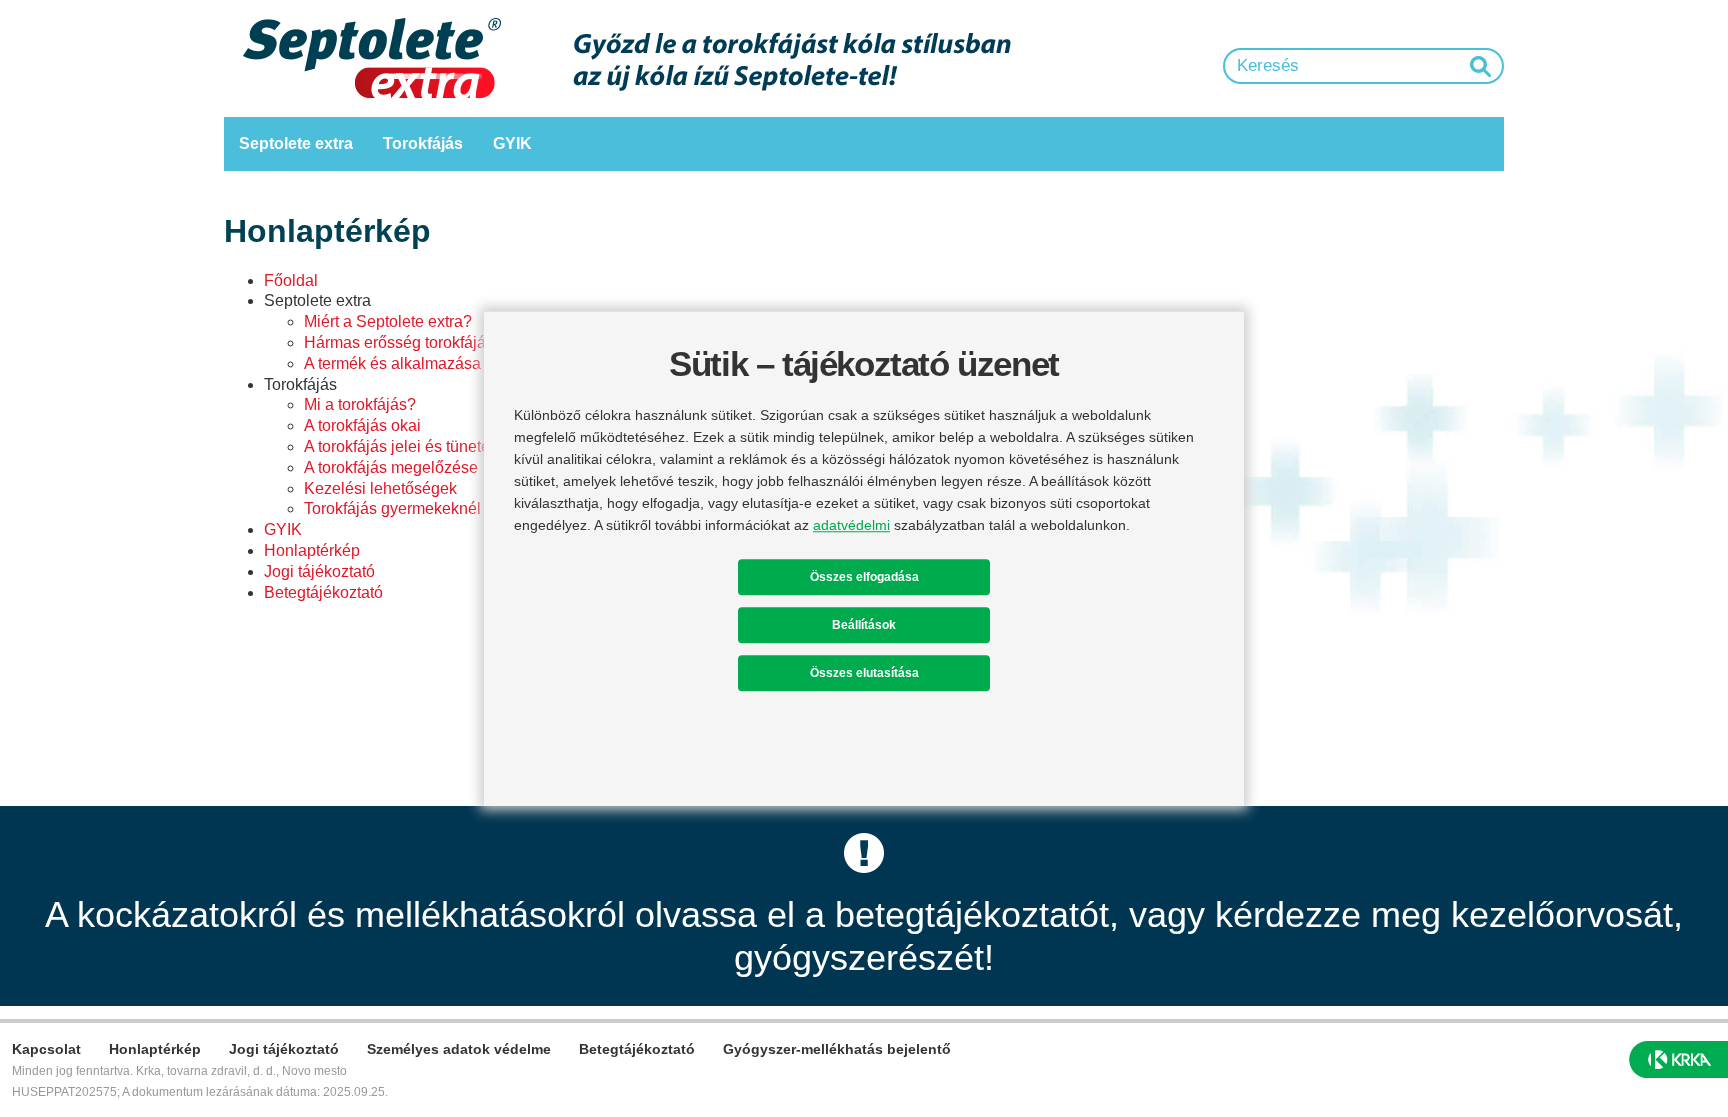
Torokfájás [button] (423, 143)
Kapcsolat (46, 1049)
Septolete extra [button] (296, 143)
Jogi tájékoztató (319, 571)
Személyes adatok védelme (459, 1049)
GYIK (512, 143)
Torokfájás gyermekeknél (392, 508)
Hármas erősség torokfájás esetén (425, 342)
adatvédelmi (851, 525)
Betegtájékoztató (323, 592)
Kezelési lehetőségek (380, 488)
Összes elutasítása (864, 673)
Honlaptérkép (312, 550)
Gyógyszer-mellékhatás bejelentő (837, 1049)
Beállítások (864, 625)
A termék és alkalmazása (392, 363)
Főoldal (291, 280)
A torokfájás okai (362, 425)
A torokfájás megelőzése (391, 467)
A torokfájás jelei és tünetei (399, 446)
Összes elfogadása (864, 577)
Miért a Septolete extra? (388, 321)
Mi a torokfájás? (360, 404)
